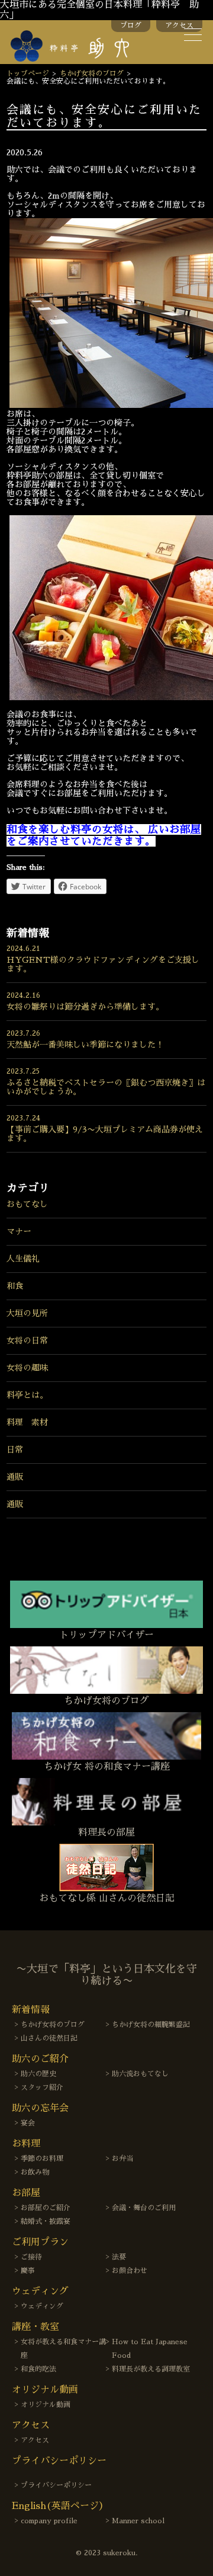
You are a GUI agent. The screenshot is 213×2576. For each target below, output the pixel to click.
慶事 (28, 2271)
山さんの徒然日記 (49, 2038)
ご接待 (31, 2257)
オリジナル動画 (46, 2405)
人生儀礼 (23, 1259)
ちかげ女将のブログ (92, 74)
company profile (49, 2521)
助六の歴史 (38, 2074)
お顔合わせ (130, 2271)
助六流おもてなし (140, 2074)
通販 (15, 1477)
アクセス (179, 25)
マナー (19, 1231)
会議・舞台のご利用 (144, 2208)
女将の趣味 (27, 1368)
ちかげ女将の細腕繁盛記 (151, 2025)
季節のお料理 (42, 2159)
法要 (119, 2257)
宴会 (28, 2123)
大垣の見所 (27, 1313)
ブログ (131, 25)
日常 (15, 1450)
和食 (15, 1286)
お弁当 (122, 2159)
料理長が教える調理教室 (151, 2369)
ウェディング (42, 2306)
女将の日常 (27, 1340)
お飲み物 (35, 2172)
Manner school (138, 2521)
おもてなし (27, 1204)
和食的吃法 (38, 2369)
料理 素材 (27, 1422)
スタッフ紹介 (42, 2087)
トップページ (28, 74)
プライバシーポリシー (56, 2485)
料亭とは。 (27, 1395)
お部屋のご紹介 (46, 2208)
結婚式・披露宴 (46, 2221)
